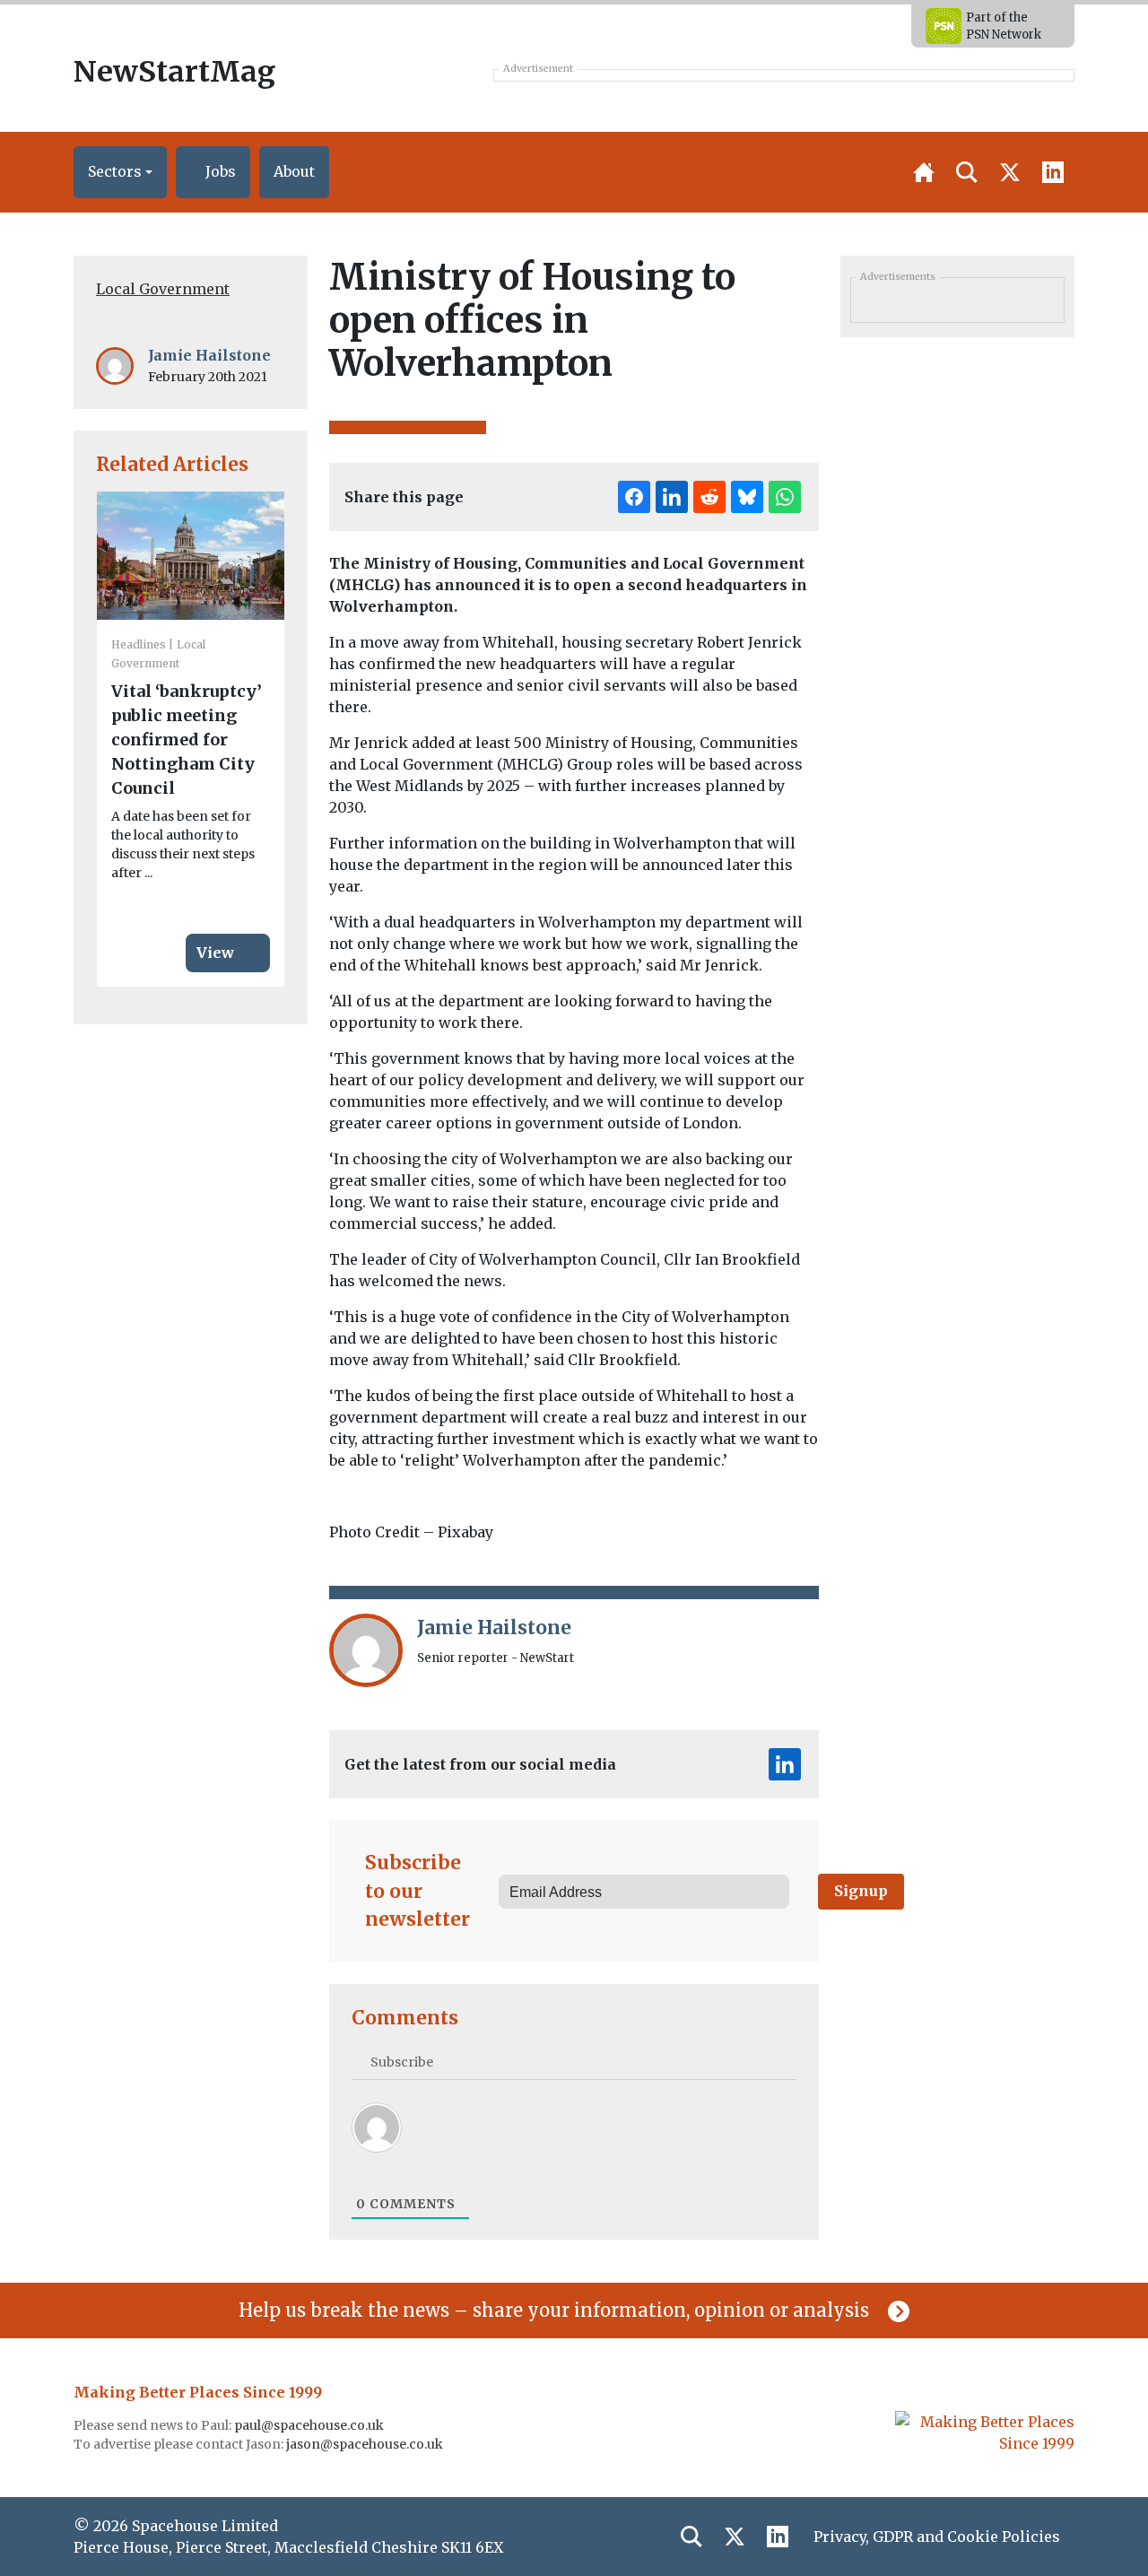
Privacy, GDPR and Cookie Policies (937, 2537)
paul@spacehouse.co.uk (310, 2425)
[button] (120, 172)
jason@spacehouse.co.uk (366, 2444)
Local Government (163, 289)
